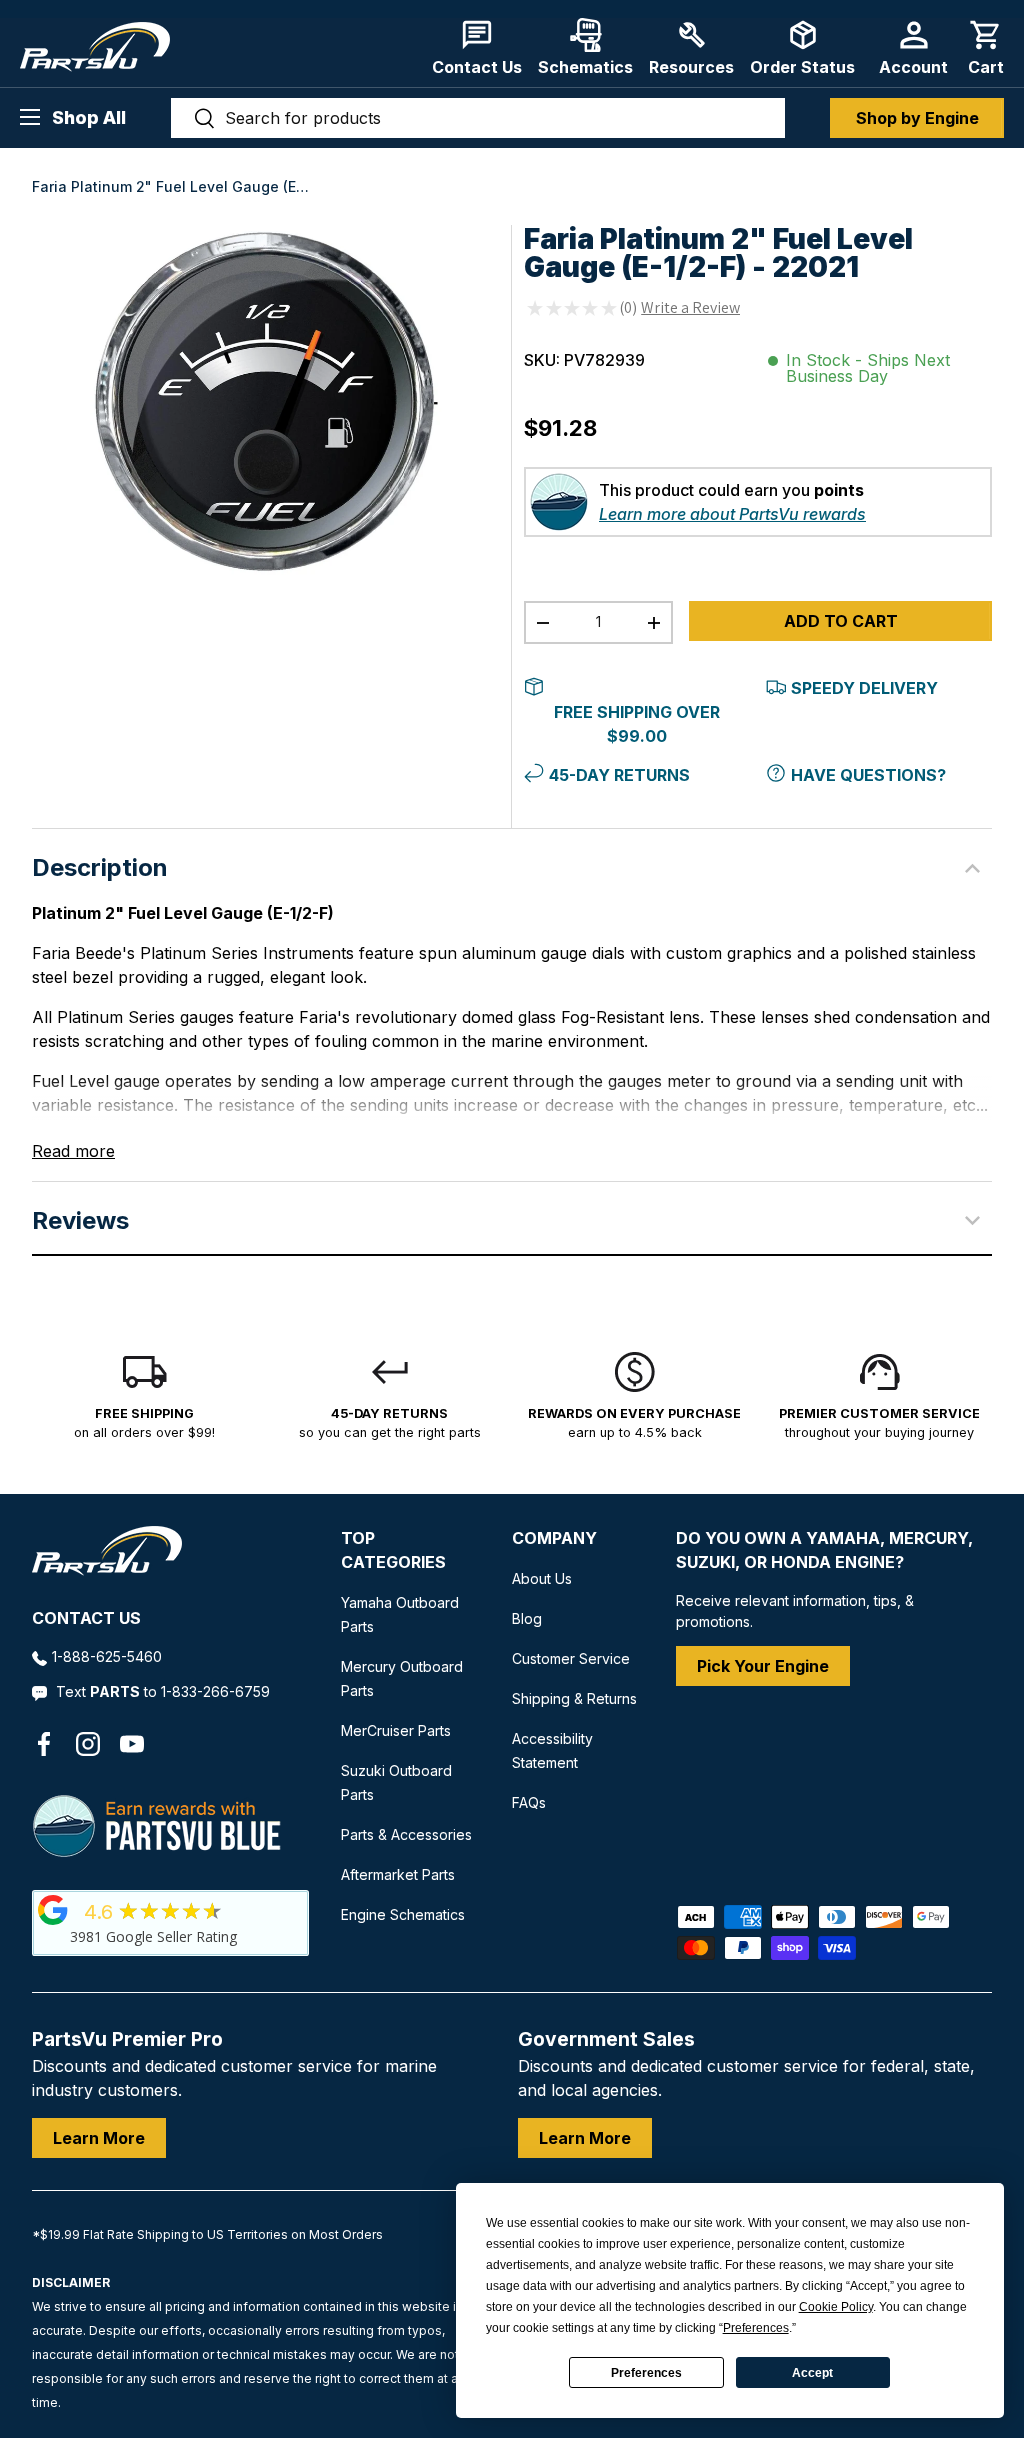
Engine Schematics (403, 1914)
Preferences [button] (756, 2328)
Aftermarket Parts (398, 1874)
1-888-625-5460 (107, 1656)
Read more (73, 1151)
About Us (542, 1578)
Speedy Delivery (864, 688)
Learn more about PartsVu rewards (732, 514)
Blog (527, 1618)
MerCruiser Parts (396, 1730)
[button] (986, 47)
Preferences (646, 2373)
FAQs (529, 1802)
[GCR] (53, 1910)
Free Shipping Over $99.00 (637, 724)
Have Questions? (868, 775)
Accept (812, 2373)
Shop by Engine (917, 118)
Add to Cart (841, 621)
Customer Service (571, 1658)
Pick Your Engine (763, 1666)
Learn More (99, 2138)
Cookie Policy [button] (836, 2307)
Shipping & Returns (574, 1698)
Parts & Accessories (406, 1834)
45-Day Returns (619, 775)
